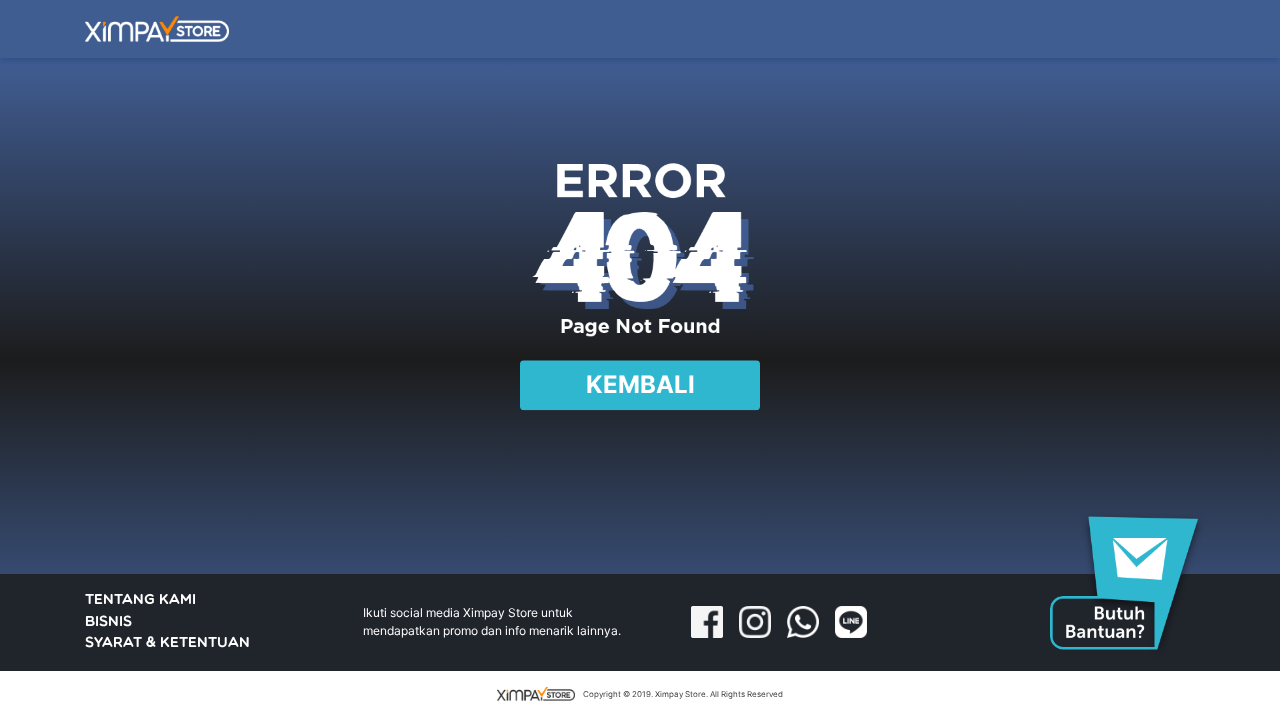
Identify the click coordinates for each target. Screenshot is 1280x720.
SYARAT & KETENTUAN (167, 643)
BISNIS (108, 622)
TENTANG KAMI (140, 600)
